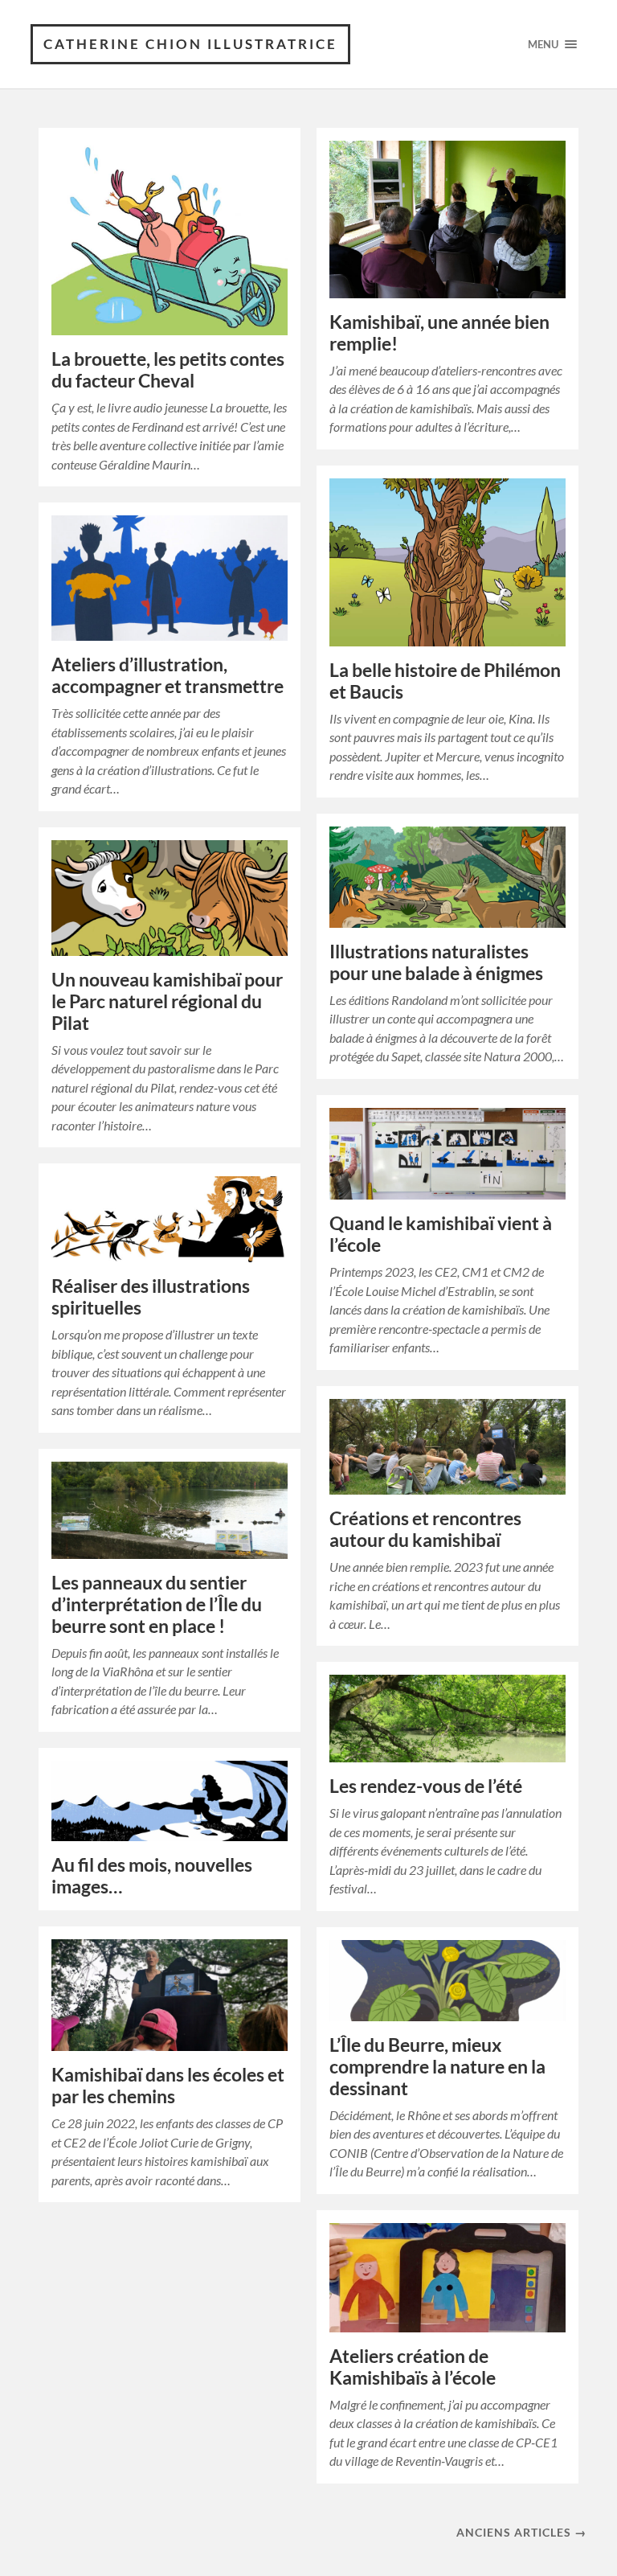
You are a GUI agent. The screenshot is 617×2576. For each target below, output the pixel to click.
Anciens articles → (521, 2532)
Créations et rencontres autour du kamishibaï (425, 1529)
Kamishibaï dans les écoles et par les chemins (168, 2086)
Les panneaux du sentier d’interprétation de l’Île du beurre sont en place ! (157, 1604)
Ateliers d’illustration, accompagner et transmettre (168, 675)
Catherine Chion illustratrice (190, 44)
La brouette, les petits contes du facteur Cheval (168, 370)
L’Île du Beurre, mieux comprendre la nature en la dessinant (437, 2067)
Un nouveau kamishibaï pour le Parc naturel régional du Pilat (167, 1001)
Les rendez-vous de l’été (426, 1786)
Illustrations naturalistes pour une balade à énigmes (436, 962)
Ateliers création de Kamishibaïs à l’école (413, 2367)
